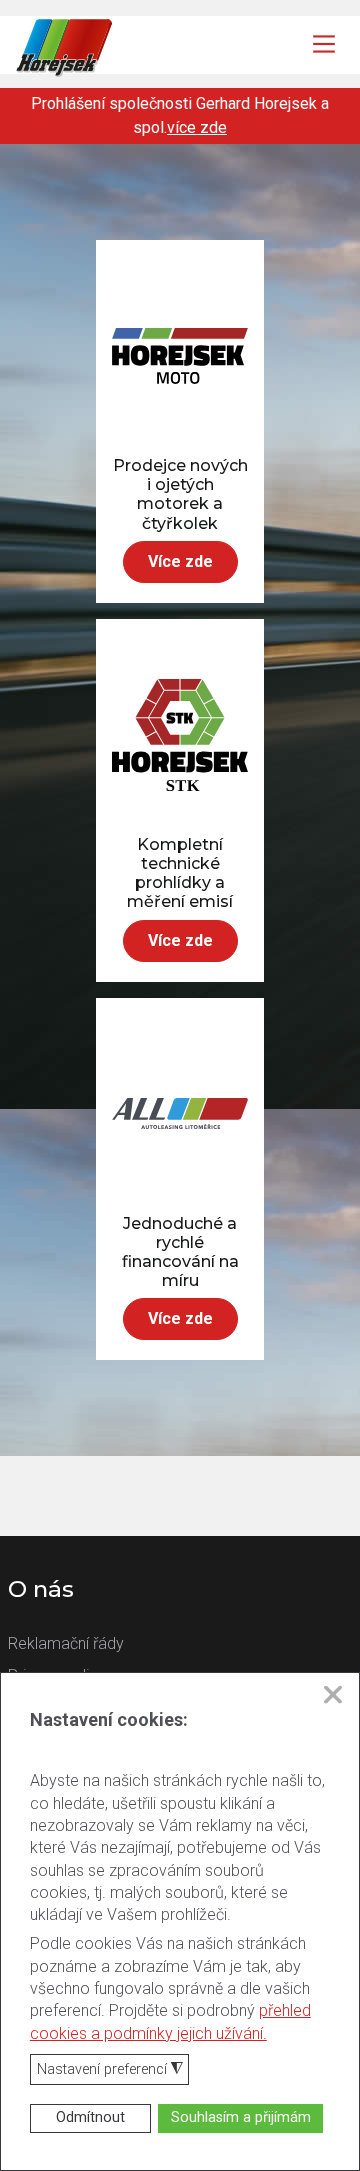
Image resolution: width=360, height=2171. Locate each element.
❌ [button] (333, 1695)
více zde (197, 127)
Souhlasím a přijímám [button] (241, 2117)
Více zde (180, 561)
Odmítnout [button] (90, 2117)
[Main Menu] (324, 44)
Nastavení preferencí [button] (110, 2070)
